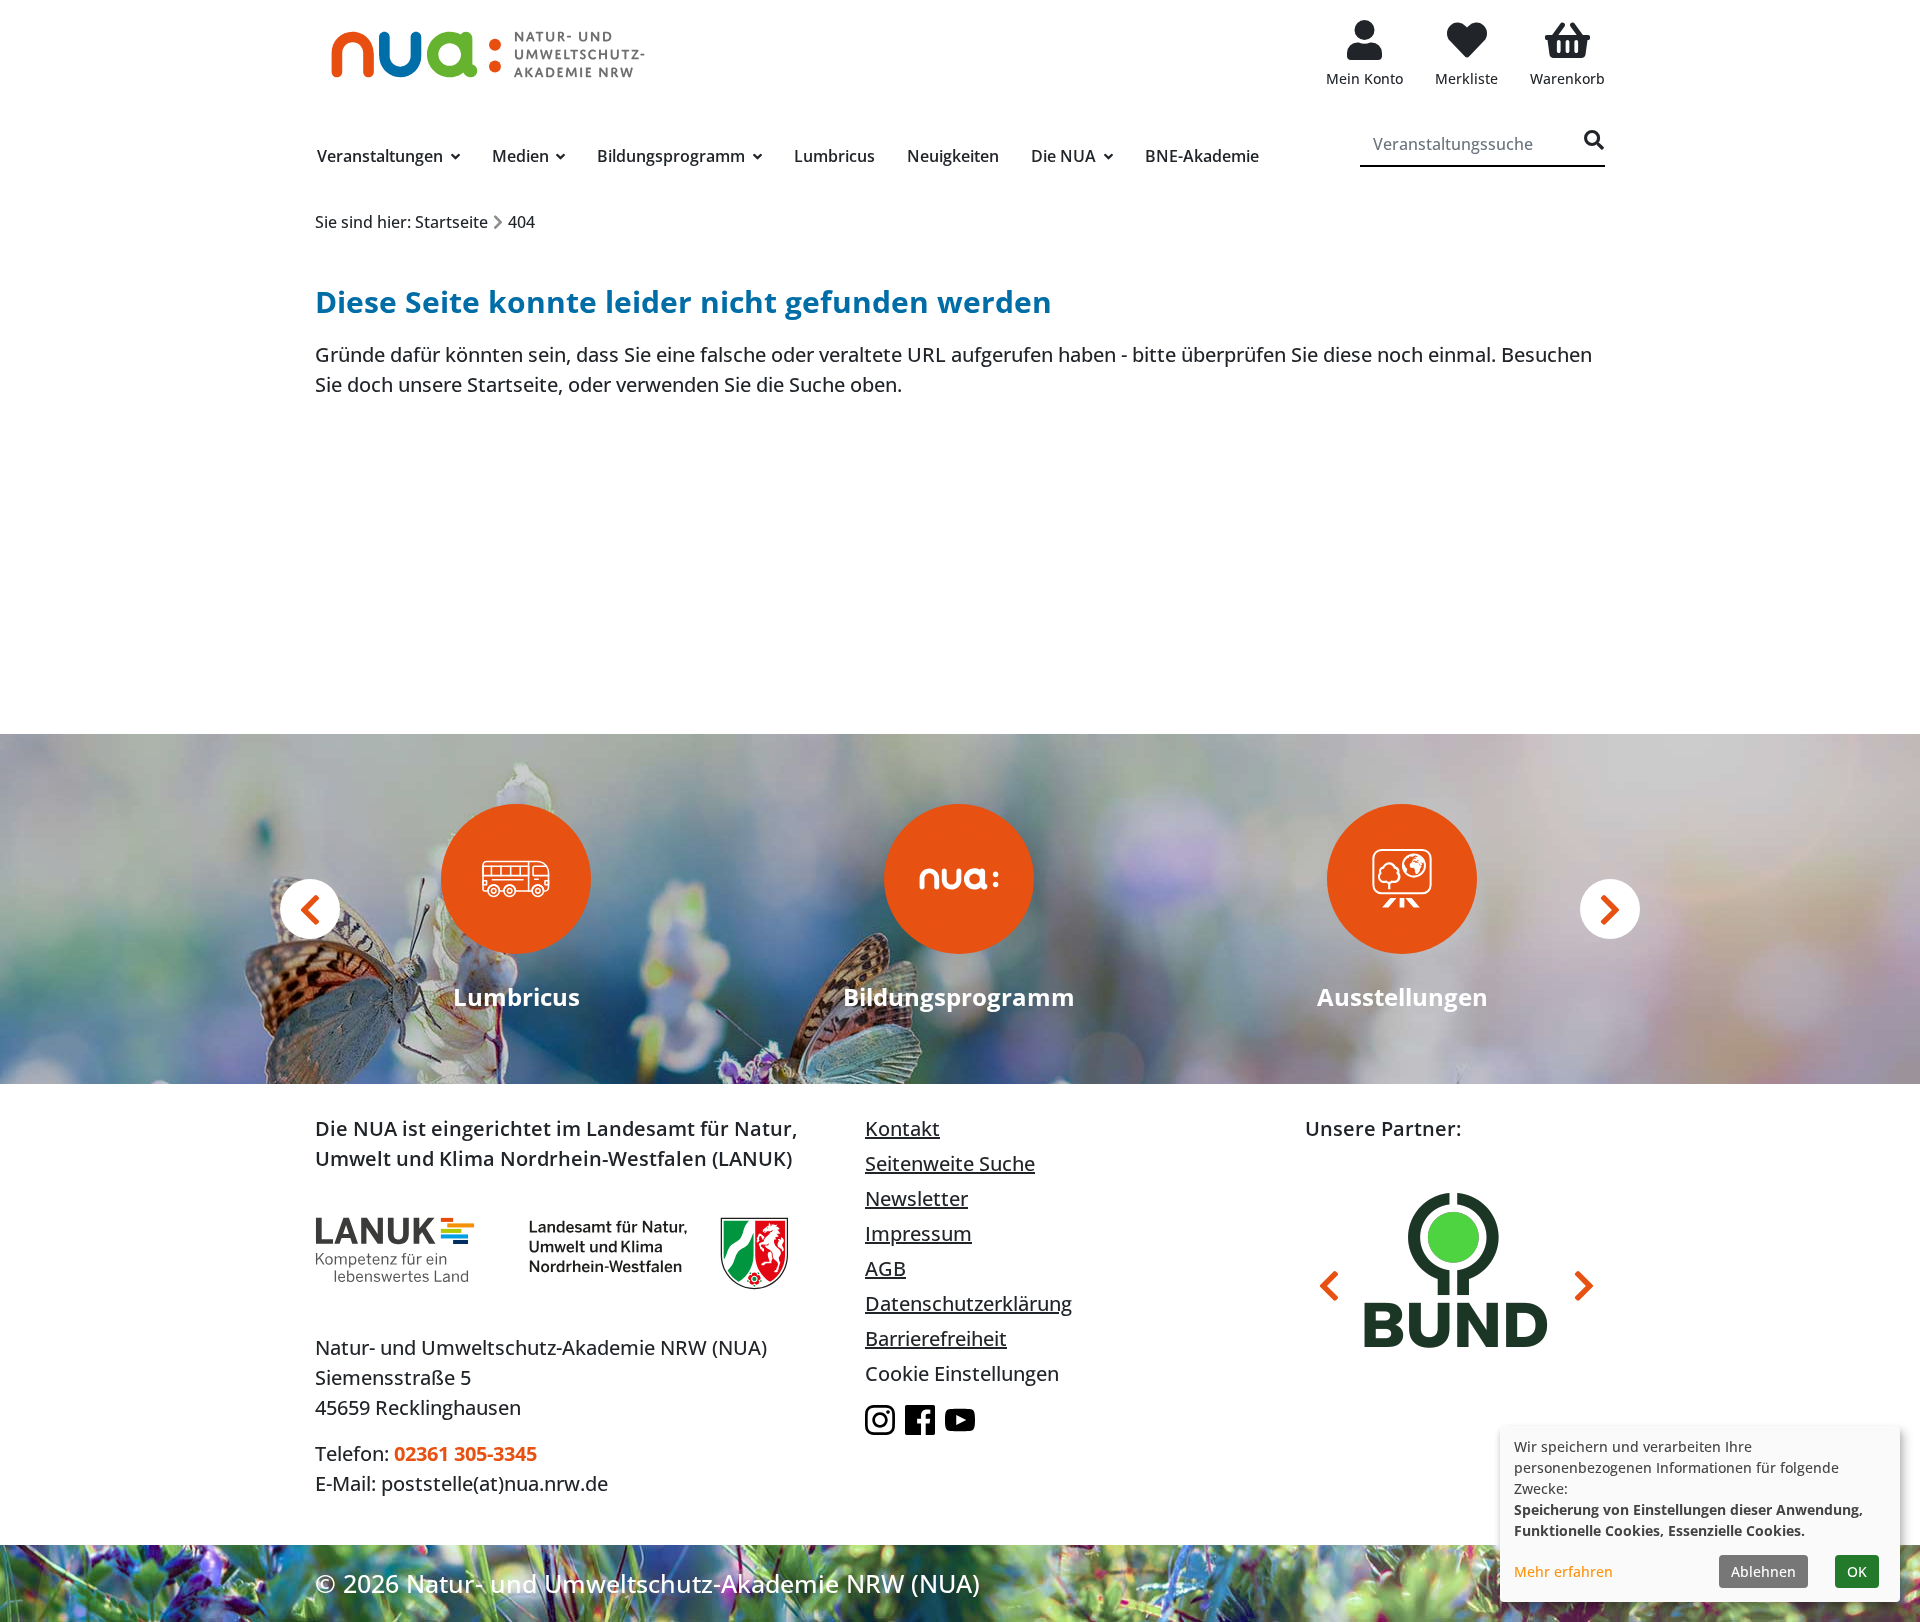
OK (1857, 1571)
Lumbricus (834, 156)
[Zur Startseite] (488, 44)
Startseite (512, 384)
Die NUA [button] (1065, 156)
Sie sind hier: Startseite (401, 222)
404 (521, 222)
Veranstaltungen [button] (382, 156)
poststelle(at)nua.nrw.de (494, 1483)
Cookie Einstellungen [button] (962, 1373)
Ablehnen (1763, 1571)
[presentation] (310, 909)
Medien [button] (522, 156)
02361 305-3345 (465, 1453)
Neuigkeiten (953, 156)
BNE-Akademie (1202, 156)
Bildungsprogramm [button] (673, 156)
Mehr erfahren (1563, 1571)
